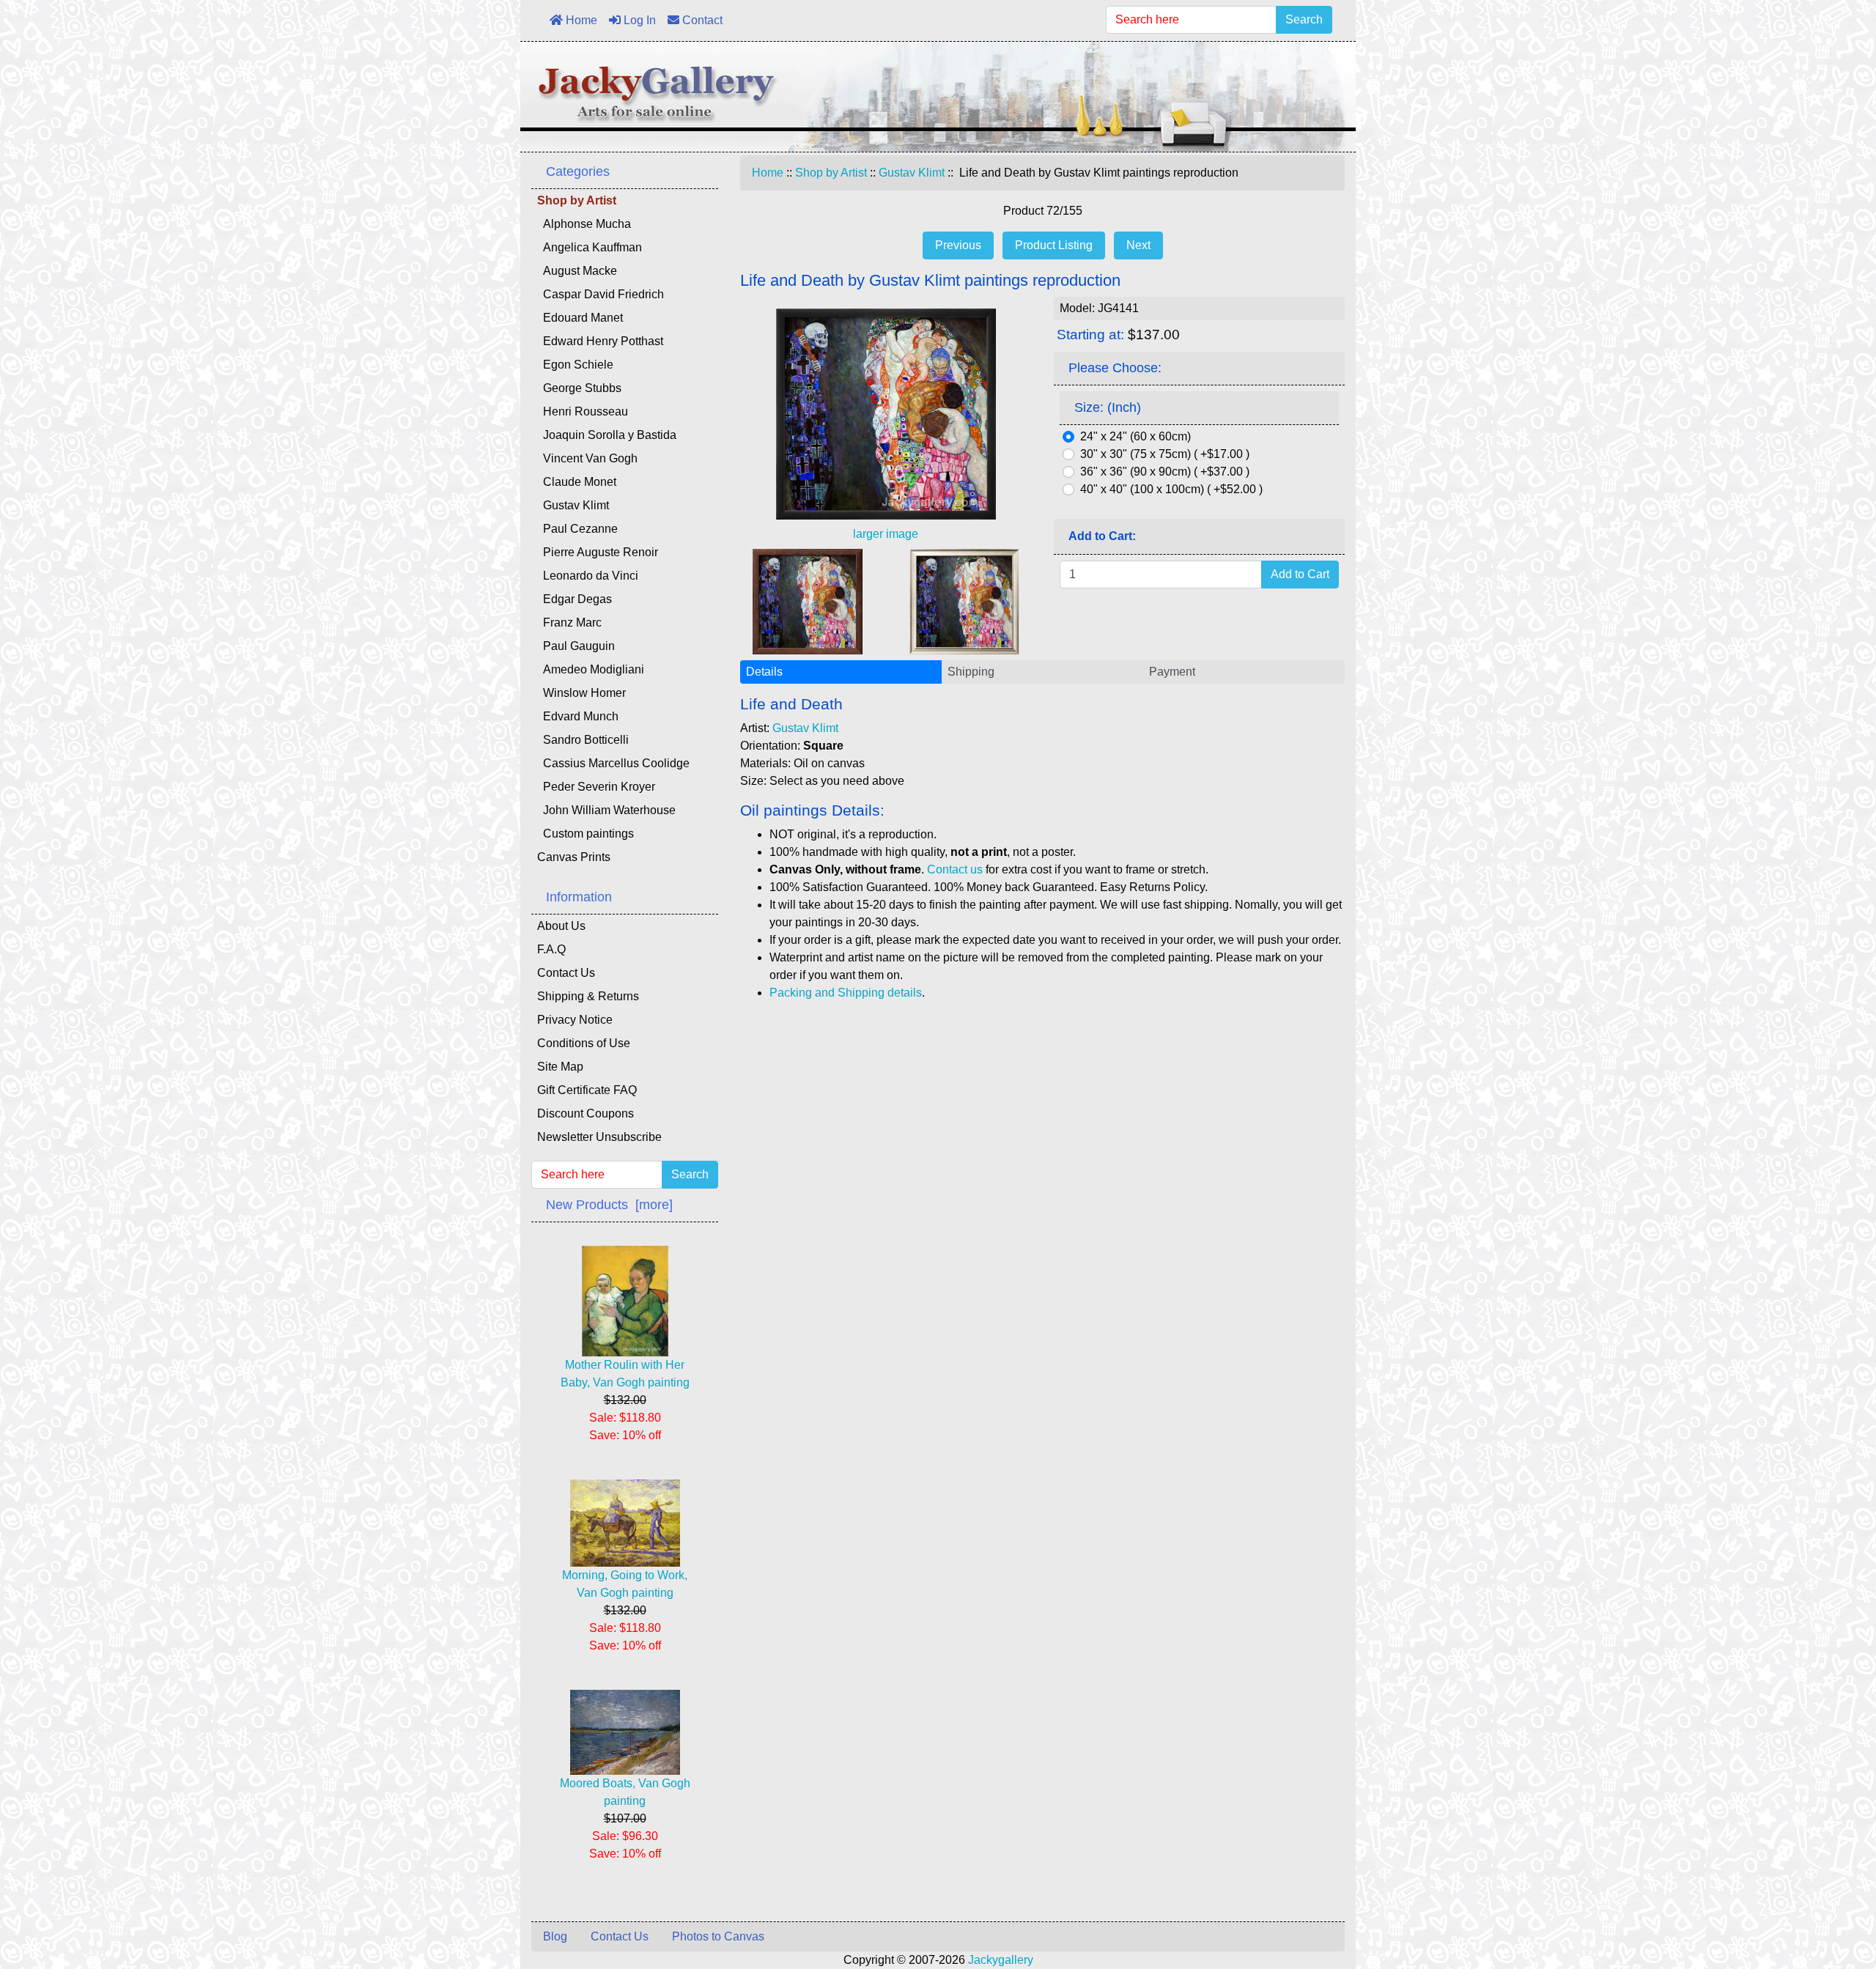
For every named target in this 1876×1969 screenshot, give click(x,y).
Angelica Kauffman (590, 247)
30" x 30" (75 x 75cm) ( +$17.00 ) (1165, 454)
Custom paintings (586, 834)
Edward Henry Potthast (600, 341)
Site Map (560, 1067)
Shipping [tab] (971, 672)
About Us (561, 926)
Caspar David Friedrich (601, 294)
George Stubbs (579, 388)
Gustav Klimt (912, 173)
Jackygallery (1001, 1960)
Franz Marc (569, 623)
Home (580, 20)
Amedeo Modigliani (591, 669)
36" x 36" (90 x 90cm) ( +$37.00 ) (1165, 472)
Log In (638, 20)
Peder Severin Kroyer (596, 787)
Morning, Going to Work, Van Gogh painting (625, 1584)
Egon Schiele (575, 365)
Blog (555, 1936)
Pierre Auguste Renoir (598, 552)
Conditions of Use (584, 1043)
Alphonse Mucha (584, 224)
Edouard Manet (580, 318)
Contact (701, 20)
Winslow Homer (581, 693)
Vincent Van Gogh (587, 458)
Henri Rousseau (583, 411)
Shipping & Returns (588, 996)
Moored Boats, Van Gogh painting (625, 1792)
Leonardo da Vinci (588, 576)
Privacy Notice (575, 1020)
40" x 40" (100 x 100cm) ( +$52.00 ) (1171, 489)
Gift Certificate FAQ (587, 1090)
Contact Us (566, 973)
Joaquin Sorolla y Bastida (607, 435)
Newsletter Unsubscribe (599, 1137)
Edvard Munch (578, 716)
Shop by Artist (831, 173)
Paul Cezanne (577, 529)
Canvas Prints (574, 857)
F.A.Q (551, 949)
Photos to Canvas (718, 1936)
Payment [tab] (1172, 672)
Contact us (955, 869)
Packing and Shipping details (846, 993)
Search (1304, 19)
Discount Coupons (586, 1113)
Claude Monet (577, 482)
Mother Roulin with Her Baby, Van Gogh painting (625, 1374)
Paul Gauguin (576, 646)
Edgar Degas (575, 599)
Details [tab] (764, 672)
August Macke (577, 271)
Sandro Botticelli (583, 740)
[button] (1831, 1896)
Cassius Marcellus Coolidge (613, 763)
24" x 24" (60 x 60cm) (1135, 436)
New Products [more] (609, 1205)
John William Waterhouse (606, 810)
